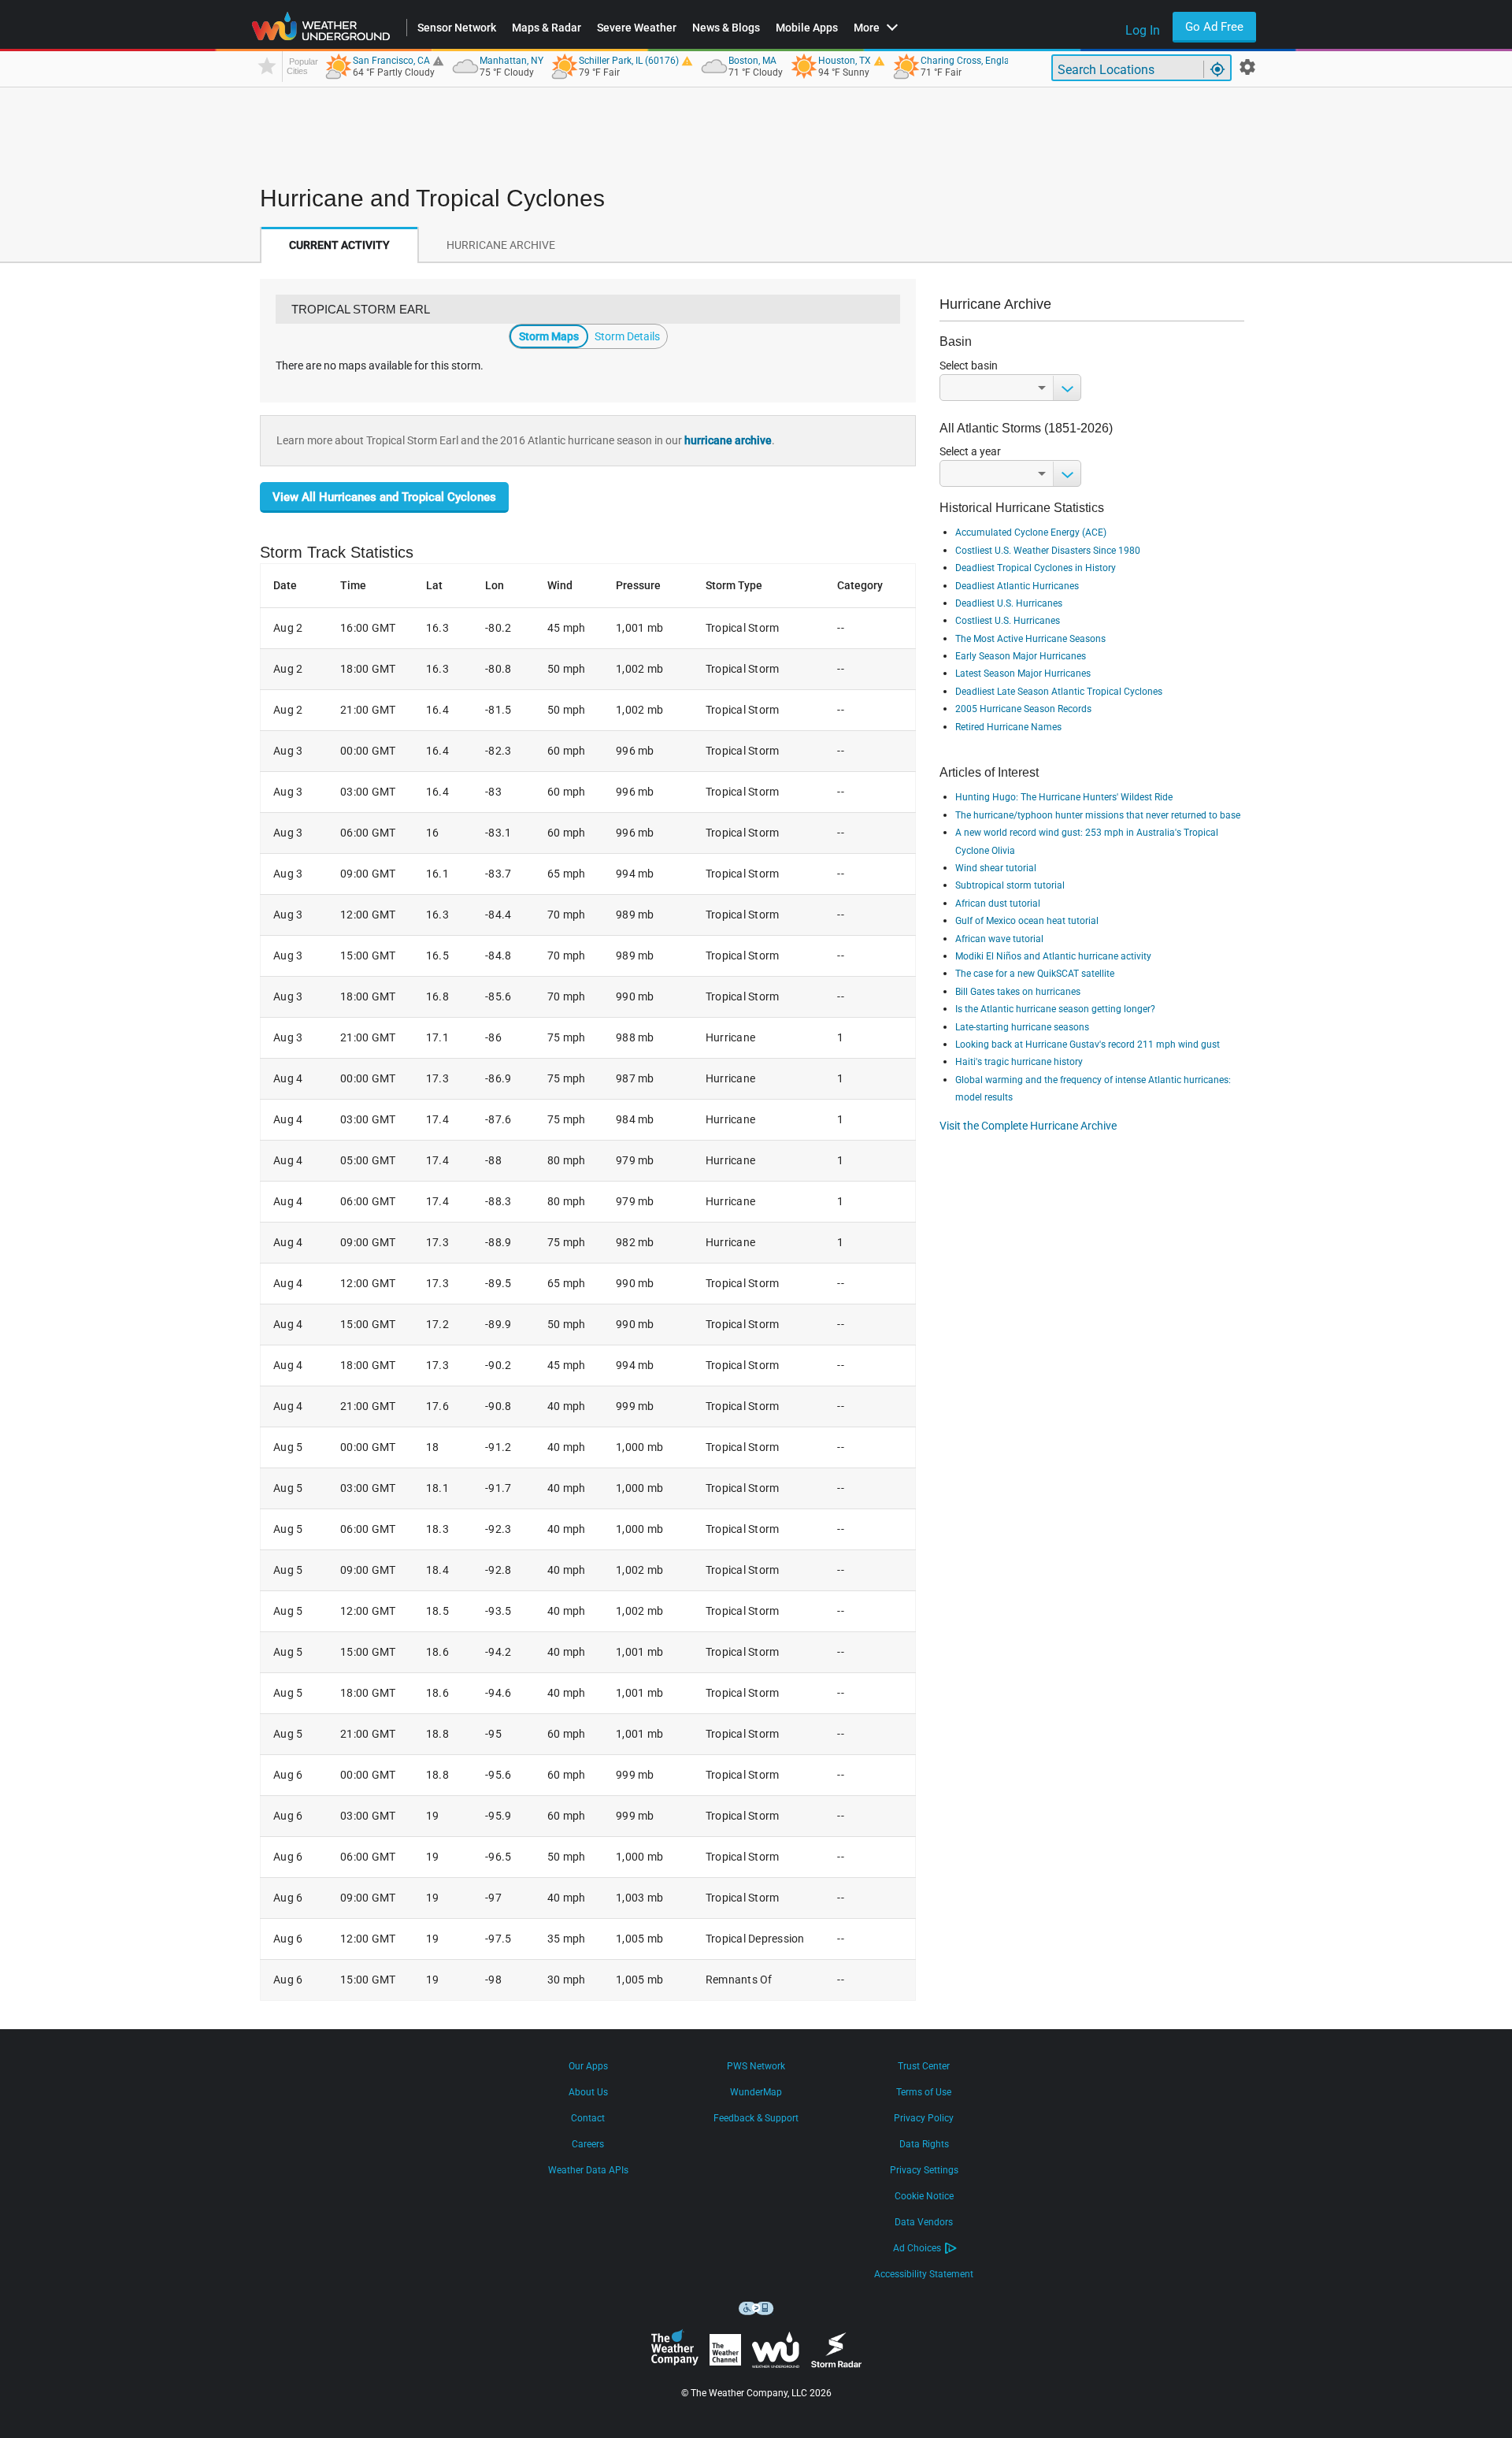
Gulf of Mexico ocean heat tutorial (1027, 921)
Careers (588, 2144)
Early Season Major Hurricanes (1021, 656)
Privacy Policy (924, 2118)
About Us (588, 2092)
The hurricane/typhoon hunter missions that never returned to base (1098, 815)
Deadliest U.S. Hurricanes (1009, 603)
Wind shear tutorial (996, 868)
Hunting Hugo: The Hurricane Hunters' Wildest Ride (1064, 797)
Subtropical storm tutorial (1010, 885)
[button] (294, 585)
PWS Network (756, 2066)
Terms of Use (924, 2092)
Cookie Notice (924, 2196)
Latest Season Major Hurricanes (1023, 674)
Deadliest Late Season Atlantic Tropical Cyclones (1059, 692)
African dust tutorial (998, 904)
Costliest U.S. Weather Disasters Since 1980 (1048, 551)
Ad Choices (917, 2248)
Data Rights (924, 2144)
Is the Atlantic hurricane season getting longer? (1055, 1009)
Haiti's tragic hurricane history (1019, 1062)
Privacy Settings (924, 2170)
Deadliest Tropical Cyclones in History (1036, 568)
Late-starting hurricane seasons (1022, 1027)
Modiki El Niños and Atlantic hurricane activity (1053, 956)
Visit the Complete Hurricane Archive (1028, 1126)
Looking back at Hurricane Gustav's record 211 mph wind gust (1088, 1045)
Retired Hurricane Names (1008, 727)
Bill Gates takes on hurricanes (1018, 992)
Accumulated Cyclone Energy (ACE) (1031, 533)
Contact (588, 2118)
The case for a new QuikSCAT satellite (1035, 974)
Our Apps (588, 2066)
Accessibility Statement (924, 2274)
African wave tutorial (999, 939)
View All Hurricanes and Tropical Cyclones (384, 497)
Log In (1143, 30)
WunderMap (756, 2092)
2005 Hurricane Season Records (1023, 709)
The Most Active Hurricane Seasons (1030, 639)
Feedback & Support (756, 2118)
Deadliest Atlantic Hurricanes (1017, 586)
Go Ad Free (1214, 27)
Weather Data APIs (588, 2170)
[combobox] (1010, 388)
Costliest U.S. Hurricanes (1008, 621)
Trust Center (924, 2066)
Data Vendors (924, 2222)
